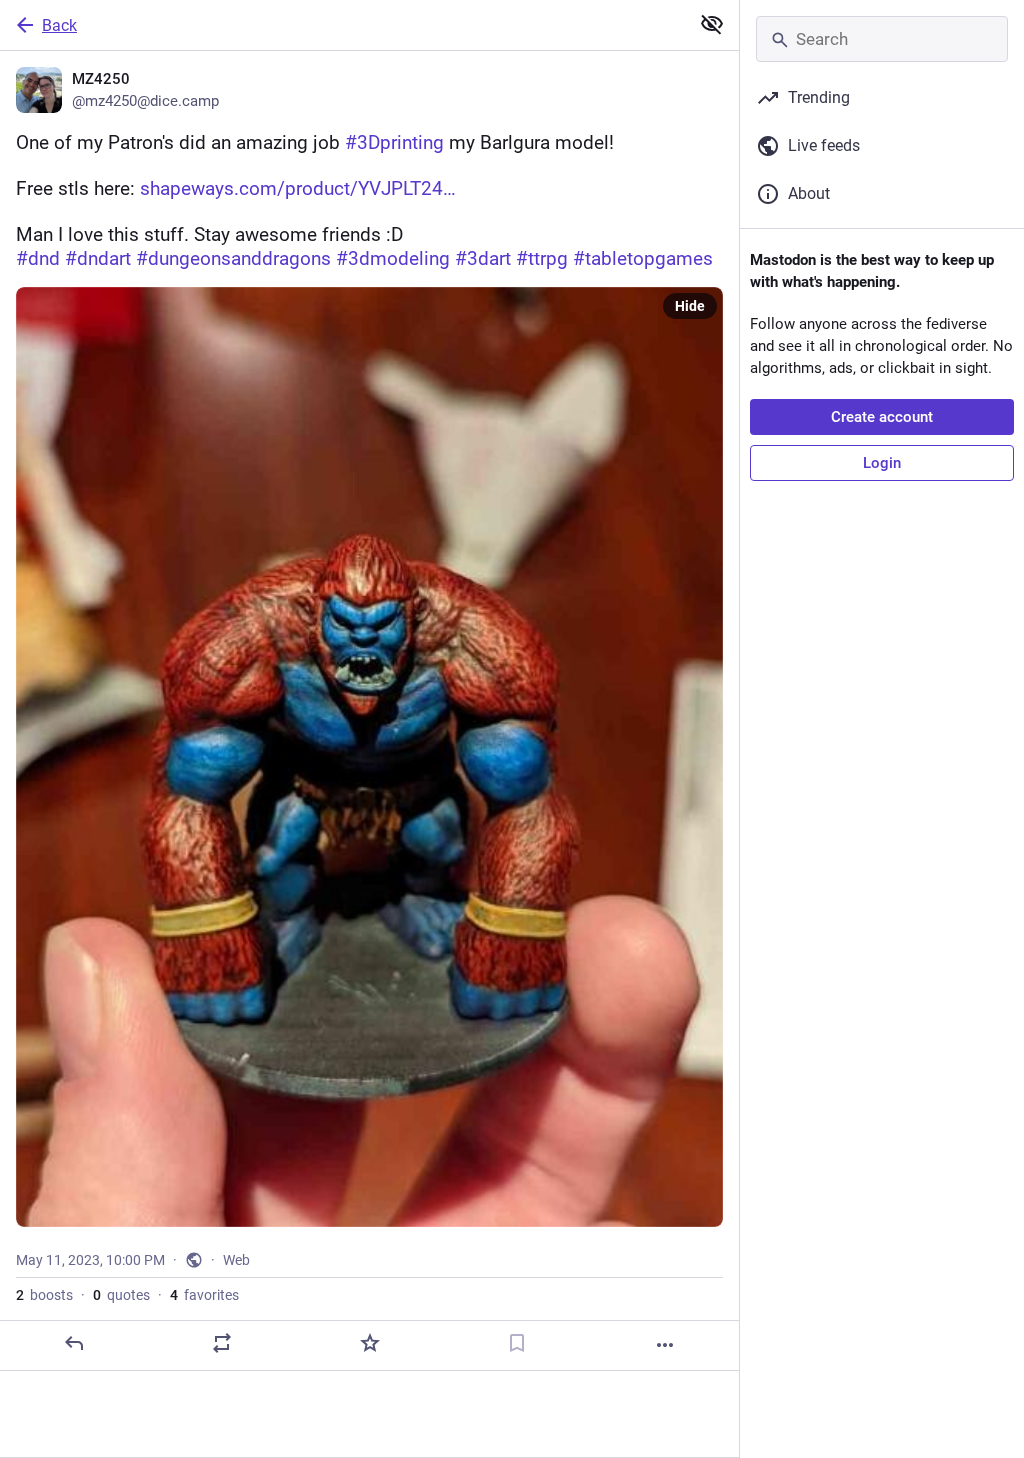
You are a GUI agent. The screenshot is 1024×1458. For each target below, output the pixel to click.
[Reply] (74, 1343)
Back (59, 25)
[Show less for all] (712, 24)
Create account (882, 417)
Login (882, 463)
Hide (690, 306)
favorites (204, 1295)
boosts (44, 1295)
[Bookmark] (517, 1343)
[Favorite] (370, 1343)
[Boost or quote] (222, 1343)
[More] (665, 1345)
